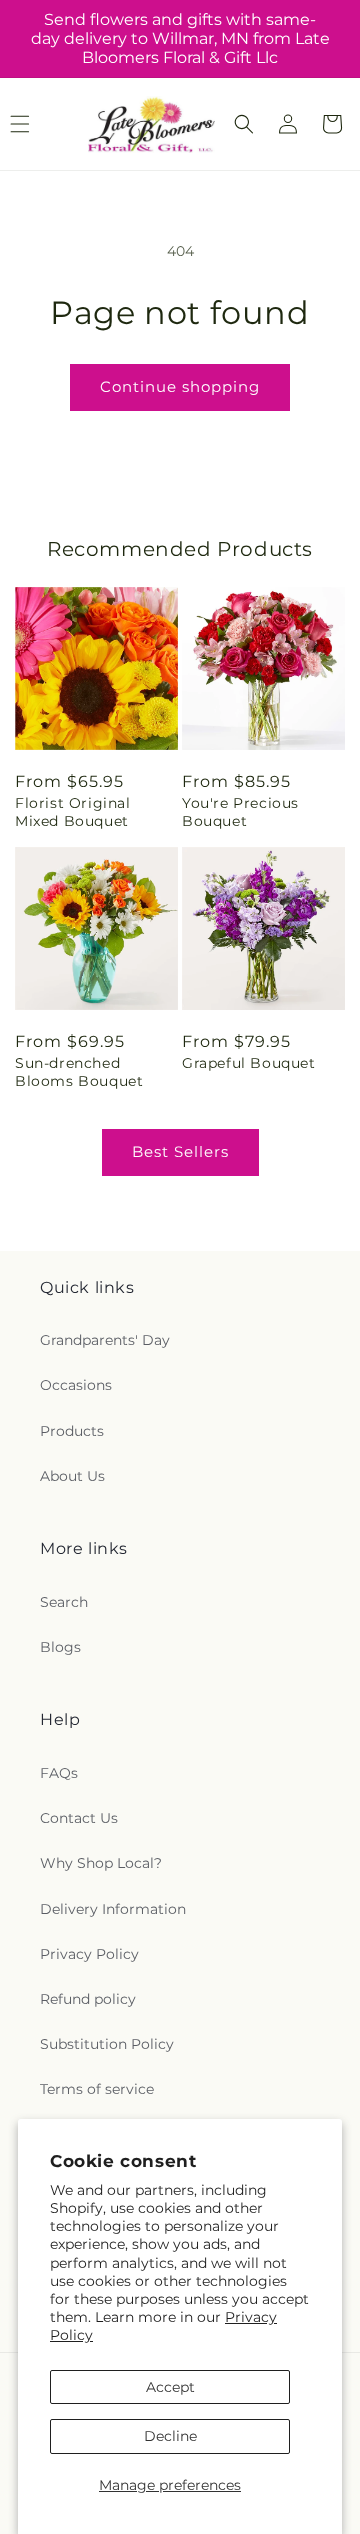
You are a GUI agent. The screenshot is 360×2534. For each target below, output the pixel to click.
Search (64, 1602)
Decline (170, 2436)
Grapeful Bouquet (249, 1063)
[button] (244, 124)
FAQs (59, 1773)
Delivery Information (113, 1909)
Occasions (76, 1385)
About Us (72, 1476)
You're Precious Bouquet (240, 812)
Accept (170, 2387)
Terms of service (97, 2089)
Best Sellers (180, 1151)
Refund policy (88, 1999)
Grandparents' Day (105, 1340)
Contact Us (79, 1818)
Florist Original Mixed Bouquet (73, 812)
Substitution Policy (107, 2044)
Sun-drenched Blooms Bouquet (79, 1072)
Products (72, 1431)
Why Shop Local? (101, 1863)
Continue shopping (180, 386)
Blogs (60, 1647)
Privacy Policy (89, 1954)
